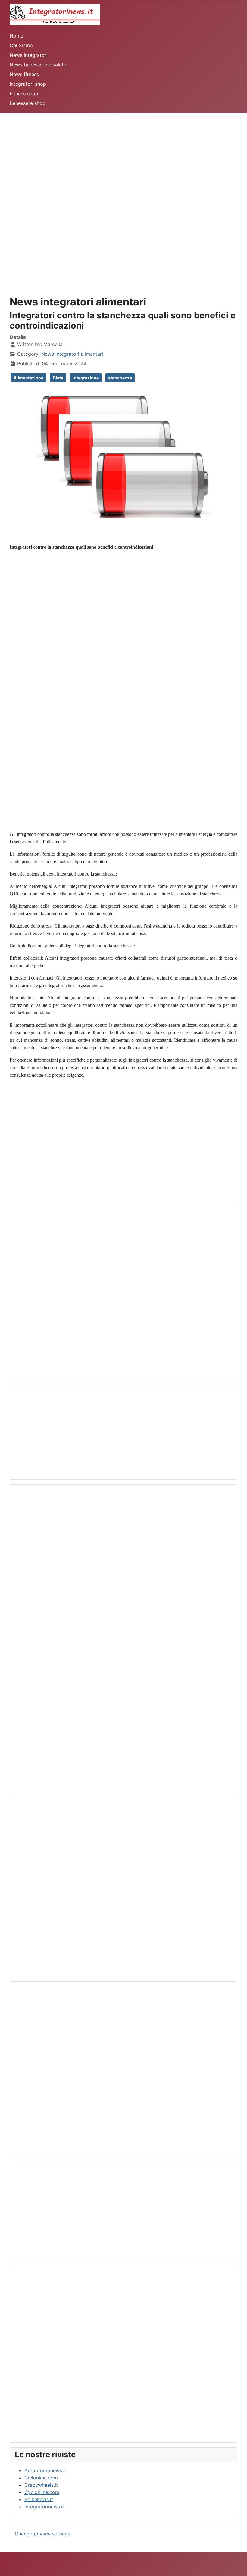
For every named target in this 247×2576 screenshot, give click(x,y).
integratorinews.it (44, 2507)
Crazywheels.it (41, 2485)
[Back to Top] (236, 2565)
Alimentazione (28, 378)
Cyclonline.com (42, 2492)
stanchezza (120, 378)
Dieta (58, 378)
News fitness (24, 74)
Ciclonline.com (41, 2478)
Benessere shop (28, 103)
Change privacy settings (42, 2534)
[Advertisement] (123, 155)
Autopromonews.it (45, 2470)
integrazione (86, 378)
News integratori (29, 55)
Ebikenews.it (39, 2499)
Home (16, 36)
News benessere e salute (38, 65)
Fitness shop (24, 94)
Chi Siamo (21, 45)
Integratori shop (28, 84)
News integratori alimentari (72, 354)
